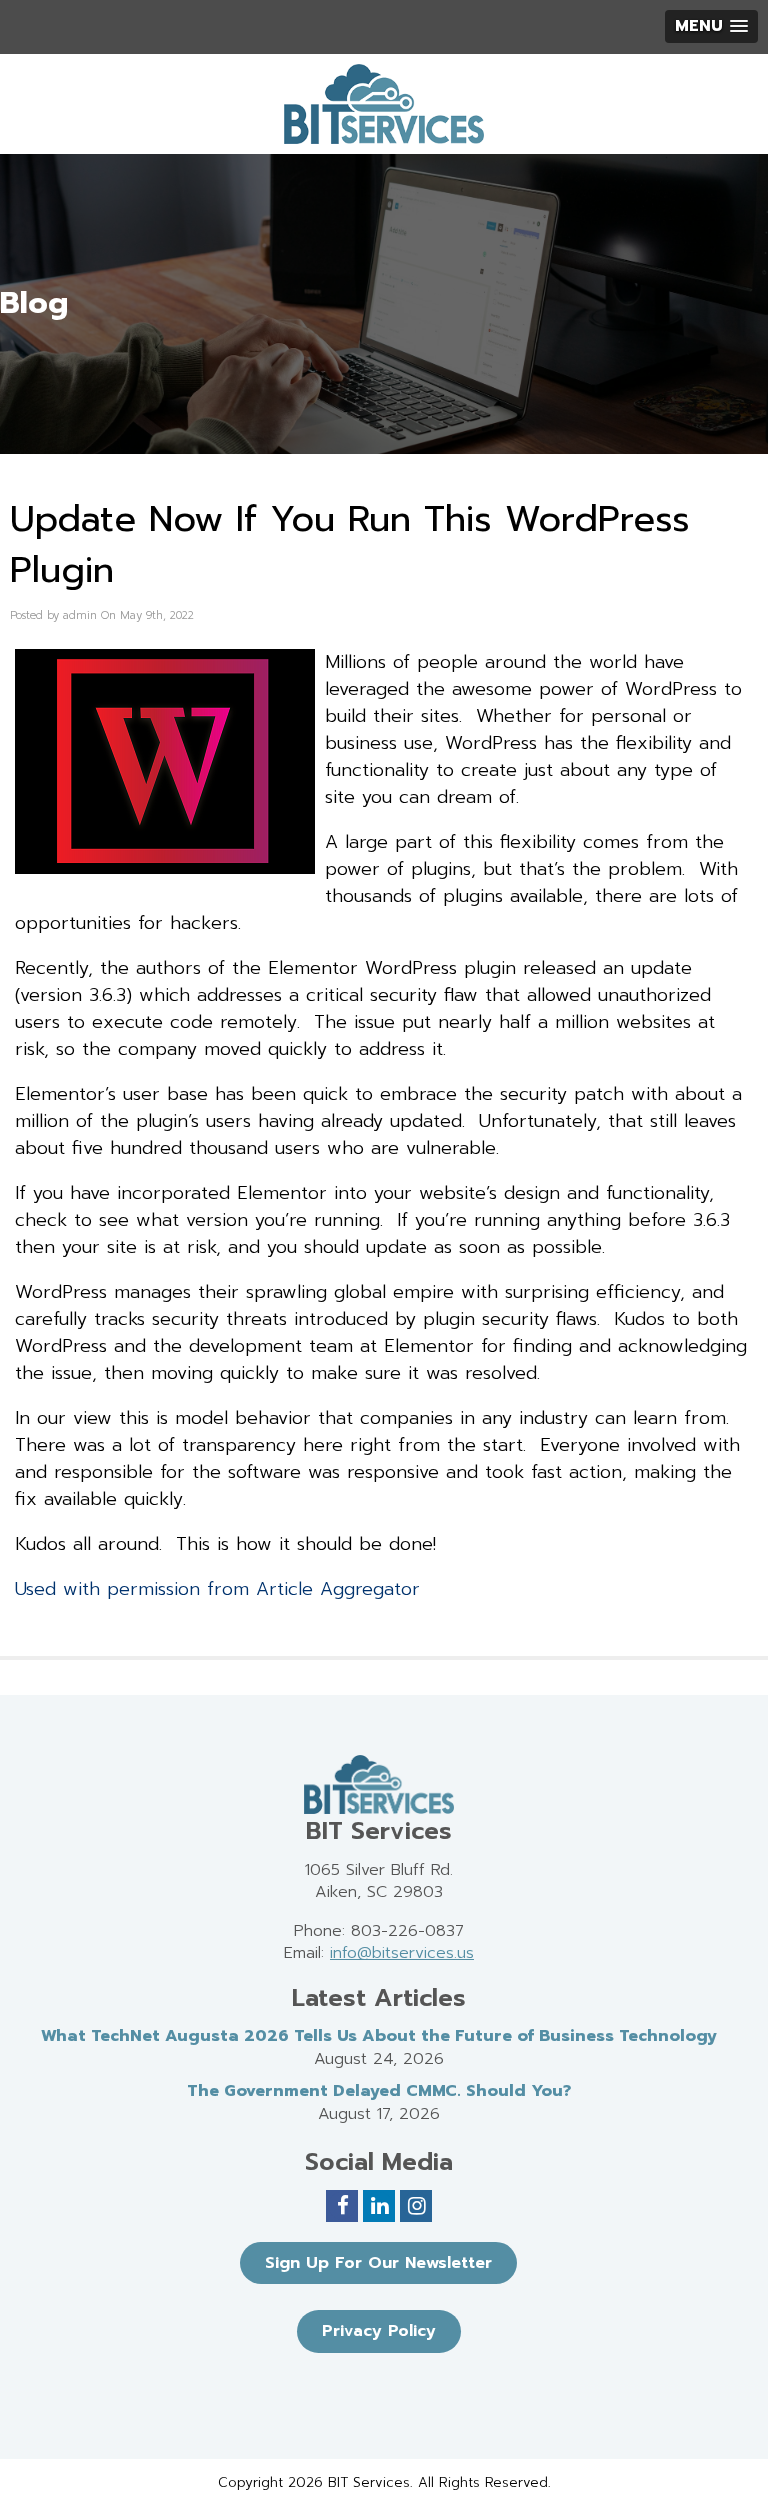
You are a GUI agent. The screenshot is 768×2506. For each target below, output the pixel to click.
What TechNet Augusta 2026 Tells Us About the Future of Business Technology (379, 2036)
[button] (711, 26)
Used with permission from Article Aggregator (217, 1589)
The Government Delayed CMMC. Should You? (379, 2091)
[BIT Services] (384, 104)
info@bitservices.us (402, 1953)
